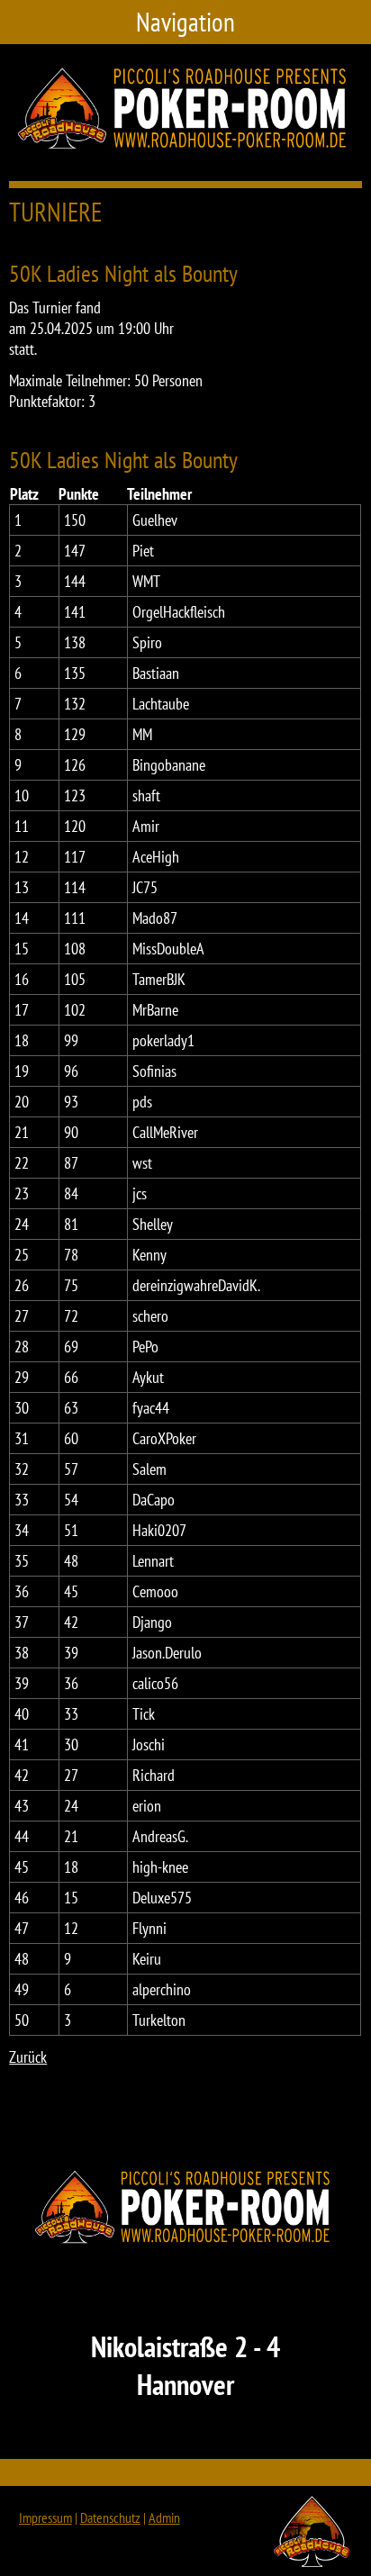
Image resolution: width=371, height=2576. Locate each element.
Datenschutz (110, 2517)
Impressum (45, 2517)
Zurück (28, 2057)
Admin (164, 2517)
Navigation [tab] (185, 22)
